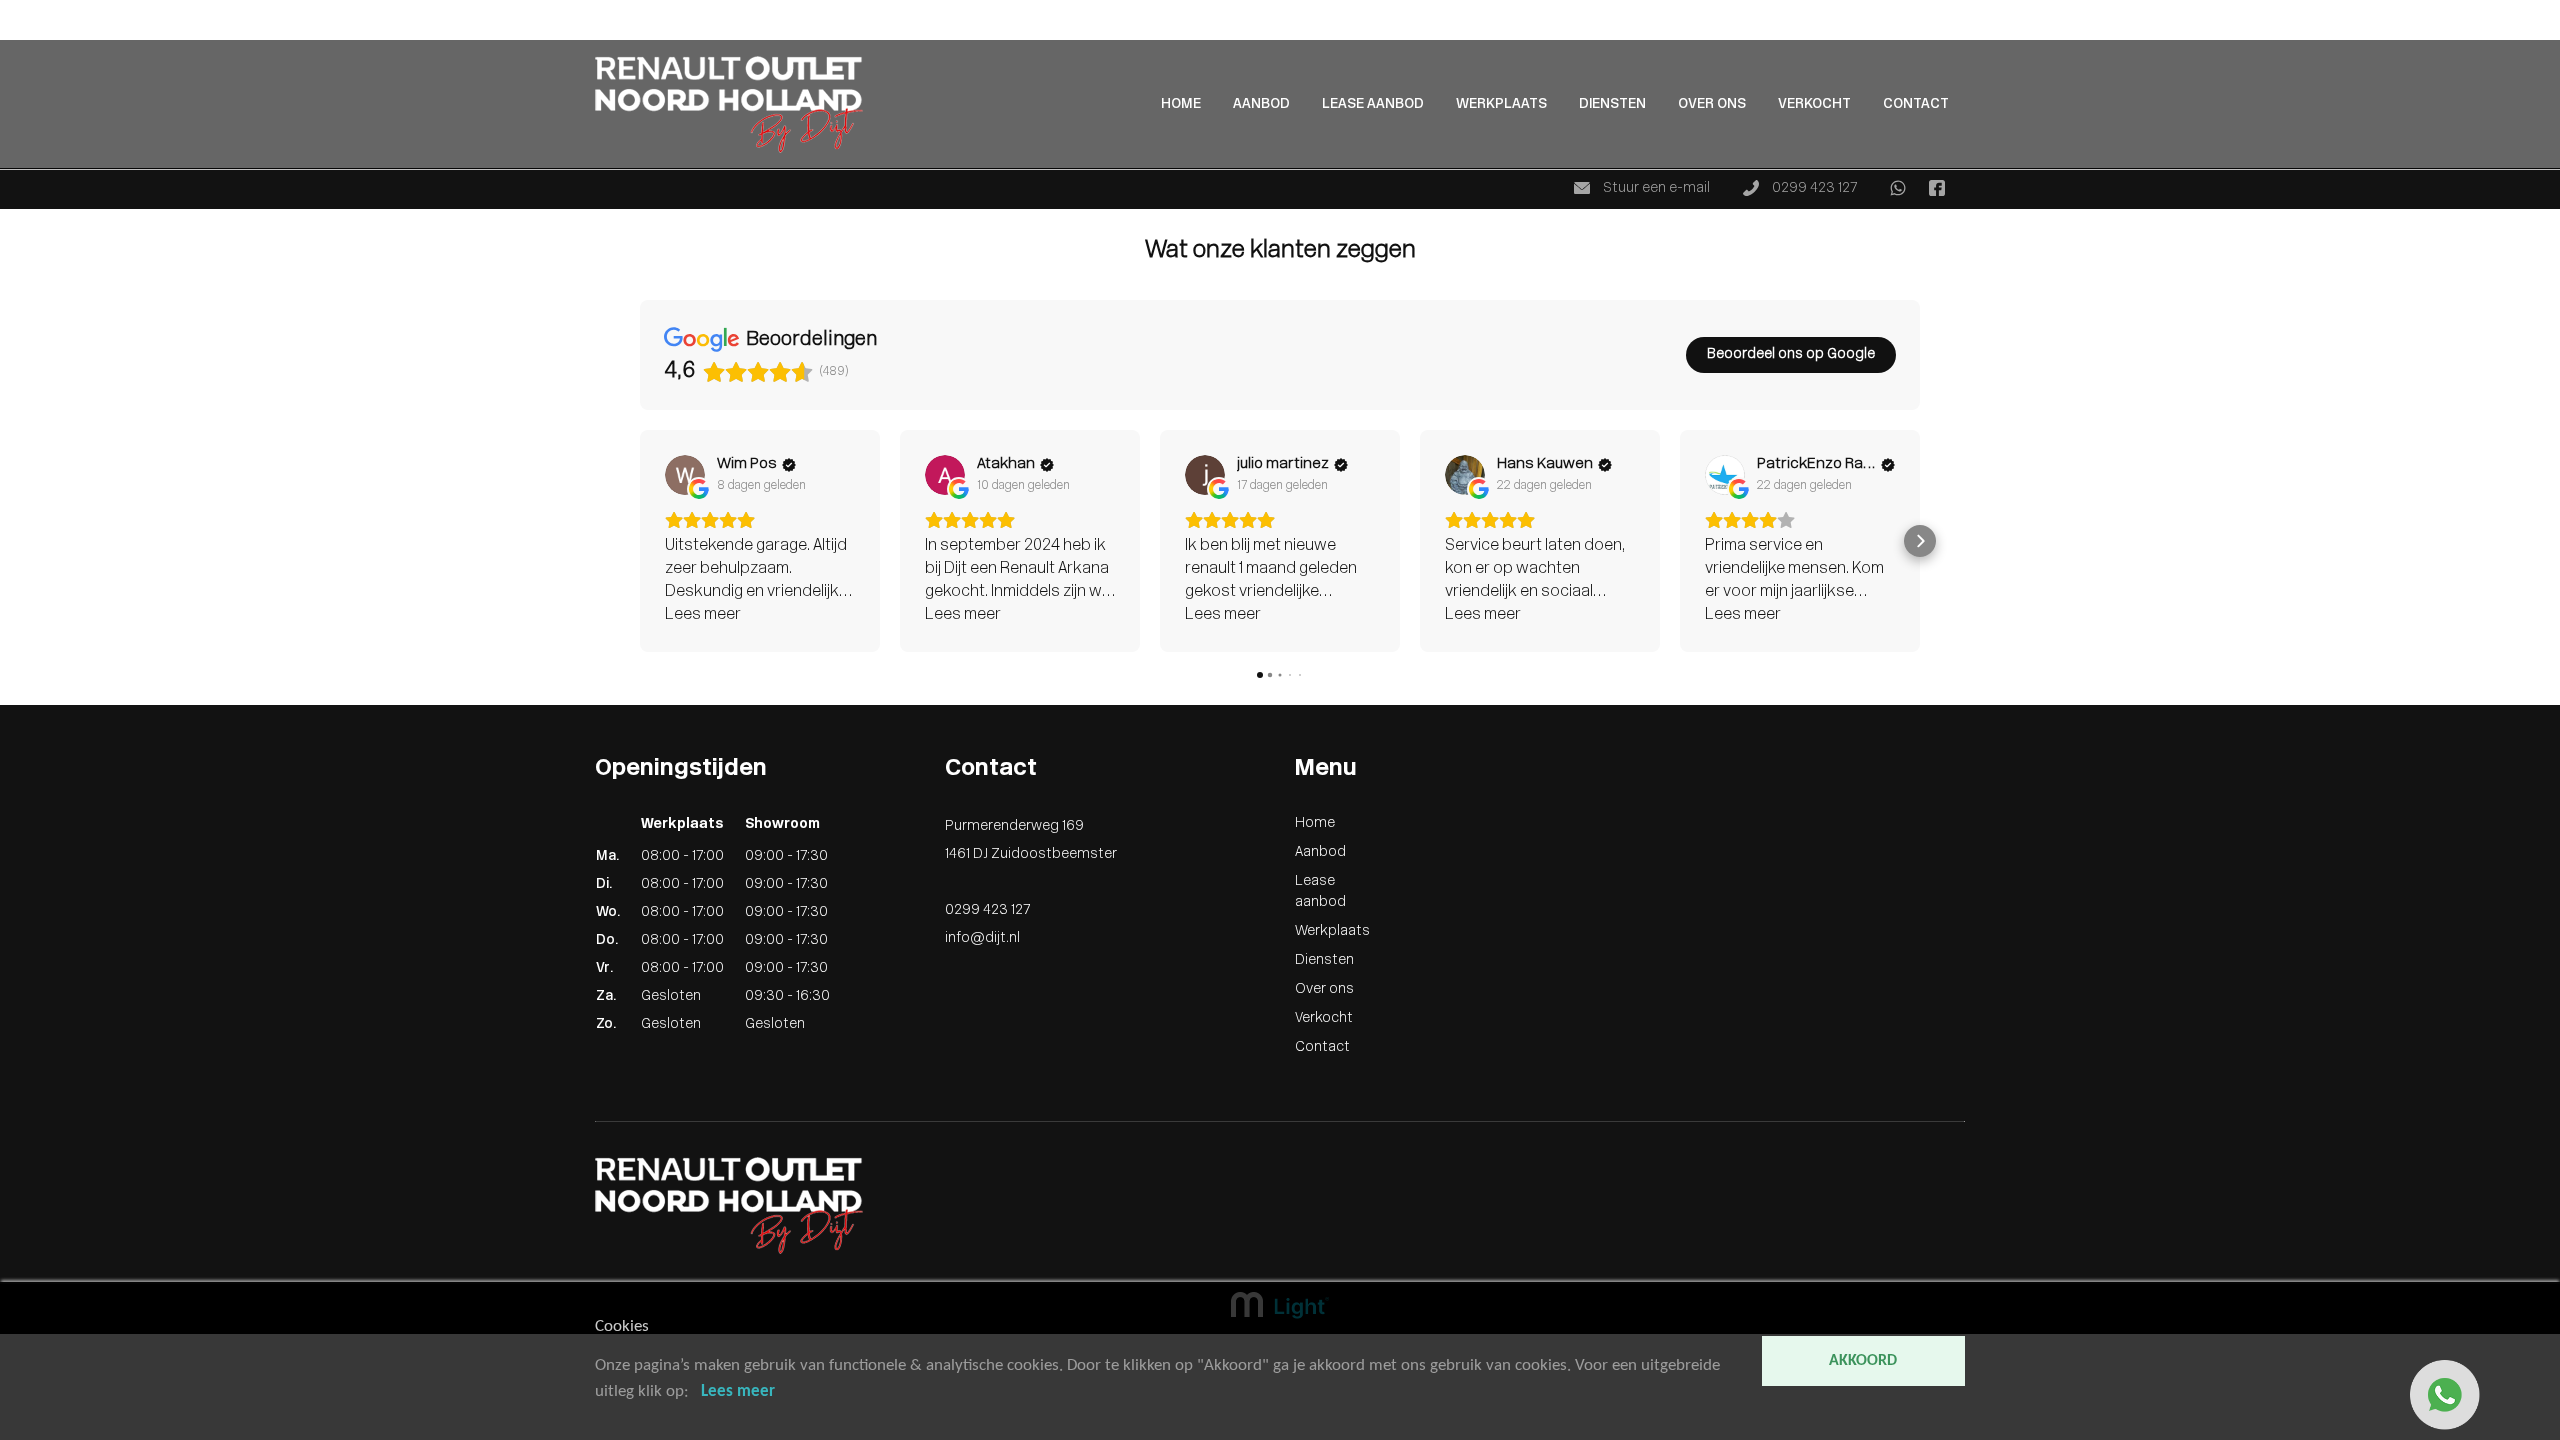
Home (20, 10)
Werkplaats (1501, 104)
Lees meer (738, 1391)
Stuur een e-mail (1655, 188)
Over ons (1712, 104)
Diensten (1612, 104)
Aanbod (25, 31)
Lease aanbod (1373, 104)
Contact (1916, 104)
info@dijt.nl (982, 938)
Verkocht (1814, 104)
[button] (640, 541)
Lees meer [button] (703, 615)
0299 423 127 (1813, 188)
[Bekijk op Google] (685, 475)
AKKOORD (1863, 1361)
